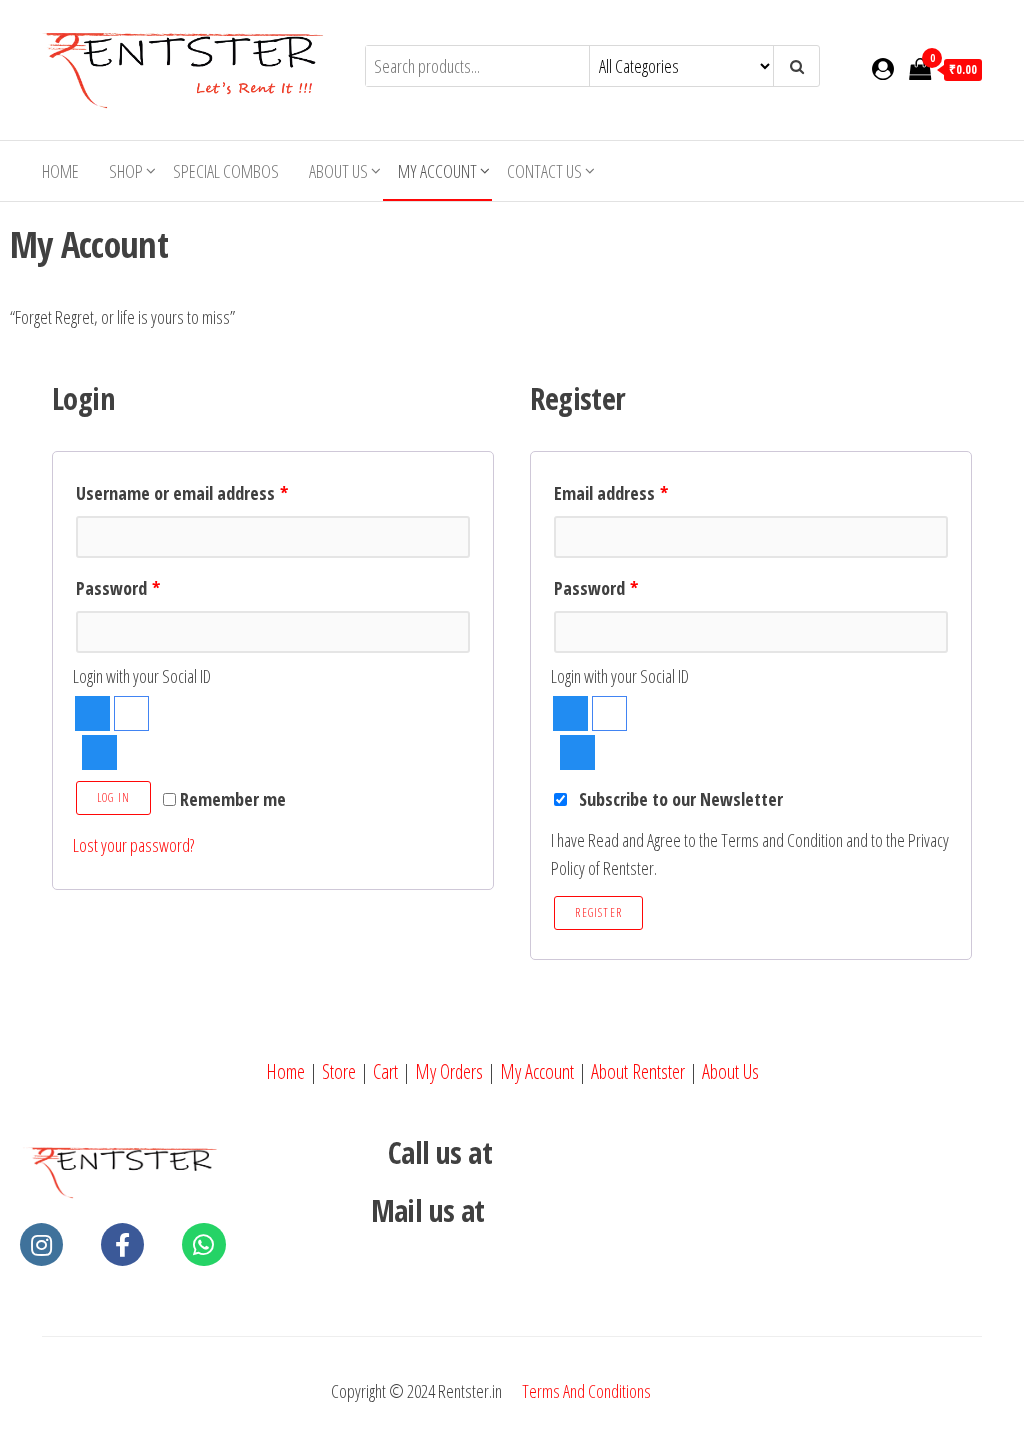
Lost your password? (133, 845)
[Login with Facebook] (92, 713)
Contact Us (544, 171)
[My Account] (883, 68)
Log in (113, 797)
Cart (385, 1071)
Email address (611, 493)
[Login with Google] (131, 713)
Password (118, 588)
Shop (126, 171)
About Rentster (638, 1071)
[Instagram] (41, 1244)
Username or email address (182, 493)
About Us (338, 171)
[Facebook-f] (122, 1244)
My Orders (449, 1071)
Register (598, 912)
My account (437, 171)
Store (339, 1071)
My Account (537, 1071)
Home (60, 171)
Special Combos (226, 171)
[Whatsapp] (203, 1244)
